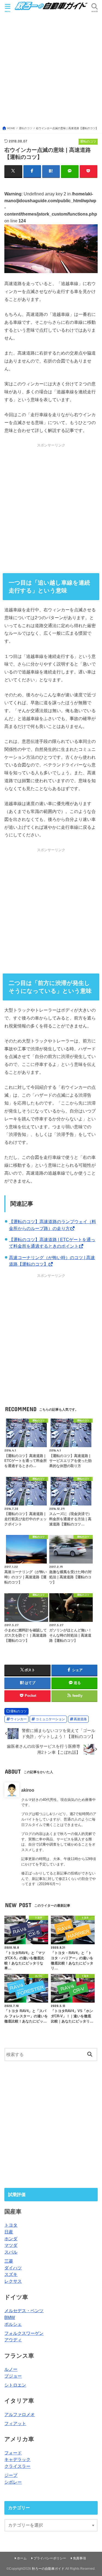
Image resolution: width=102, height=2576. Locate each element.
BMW (10, 2317)
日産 (9, 2232)
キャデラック (17, 2459)
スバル (11, 2252)
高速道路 (80, 1719)
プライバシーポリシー (50, 2558)
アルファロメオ (20, 2414)
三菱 (9, 2261)
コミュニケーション (50, 1719)
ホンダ (11, 2239)
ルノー (11, 2369)
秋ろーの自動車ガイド (48, 2569)
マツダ (11, 2245)
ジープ (11, 2475)
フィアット (15, 2423)
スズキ (11, 2274)
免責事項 (79, 2558)
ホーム (22, 2558)
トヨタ (11, 2225)
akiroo (28, 1790)
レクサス (13, 2281)
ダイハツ (13, 2268)
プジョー (13, 2376)
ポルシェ (13, 2324)
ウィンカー (18, 1719)
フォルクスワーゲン (24, 2333)
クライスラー (17, 2466)
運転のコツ (18, 1711)
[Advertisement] (51, 72)
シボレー (13, 2482)
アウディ (13, 2340)
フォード (13, 2453)
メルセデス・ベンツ (24, 2311)
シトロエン (15, 2385)
